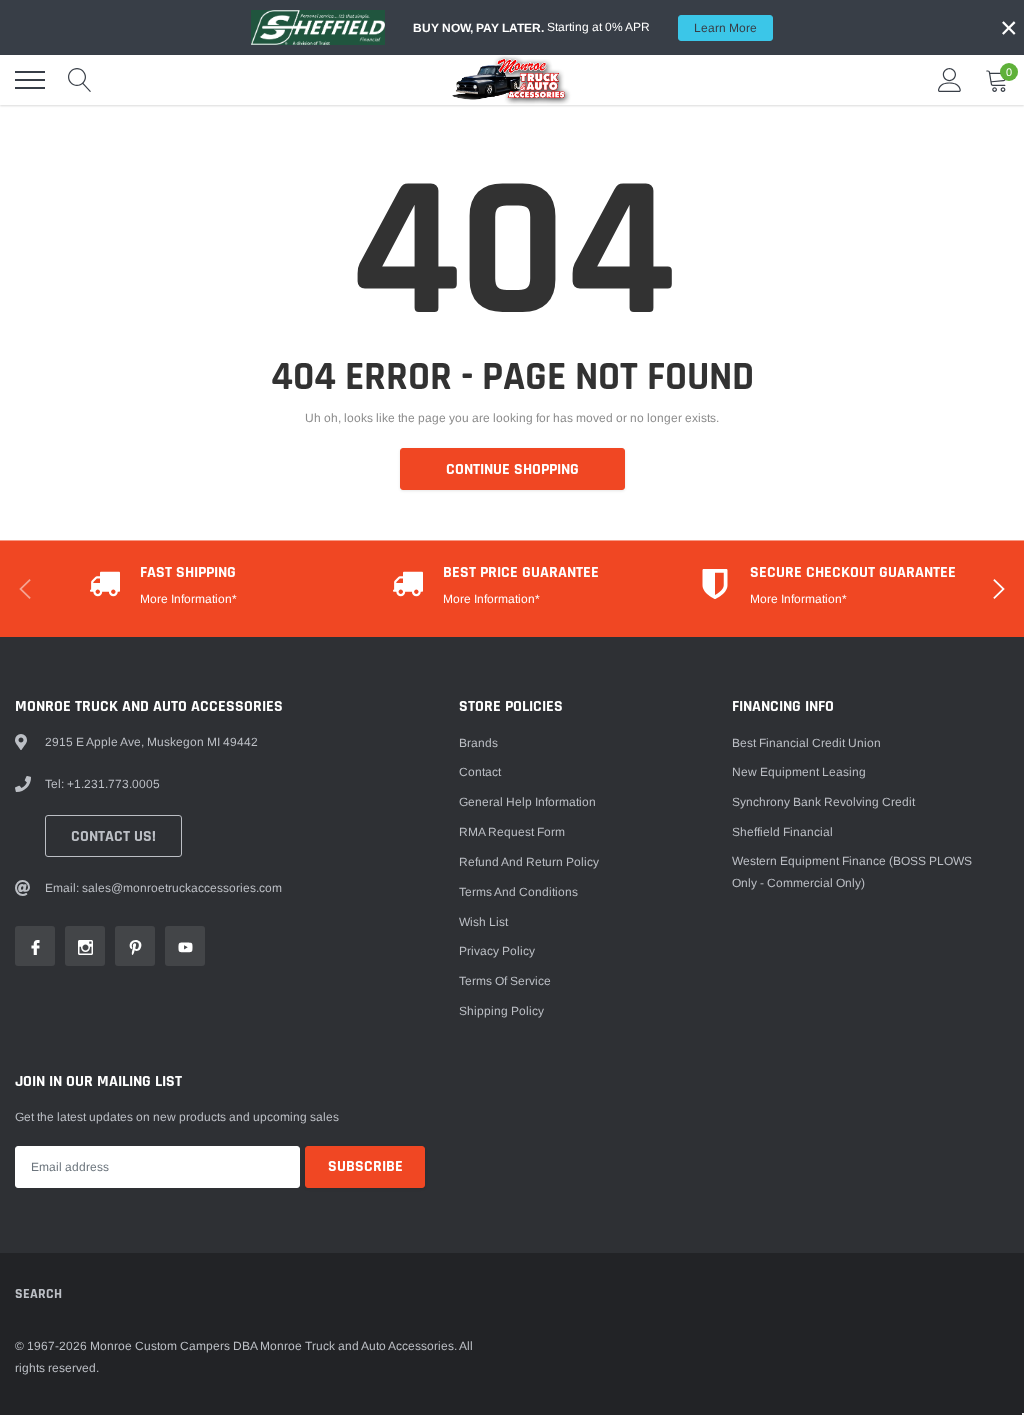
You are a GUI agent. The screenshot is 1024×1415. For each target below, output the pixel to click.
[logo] (512, 80)
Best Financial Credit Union (806, 743)
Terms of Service (505, 981)
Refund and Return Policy (529, 862)
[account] (950, 80)
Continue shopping (512, 469)
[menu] (30, 80)
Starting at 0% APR (585, 27)
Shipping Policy (501, 1011)
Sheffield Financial (782, 832)
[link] (35, 946)
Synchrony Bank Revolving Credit (823, 802)
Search (38, 1294)
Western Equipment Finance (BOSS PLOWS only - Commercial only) (852, 872)
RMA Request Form (512, 832)
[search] (80, 80)
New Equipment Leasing (799, 772)
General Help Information (527, 802)
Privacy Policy (497, 951)
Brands (478, 743)
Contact (480, 772)
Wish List (483, 922)
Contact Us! (113, 836)
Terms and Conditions (518, 892)
